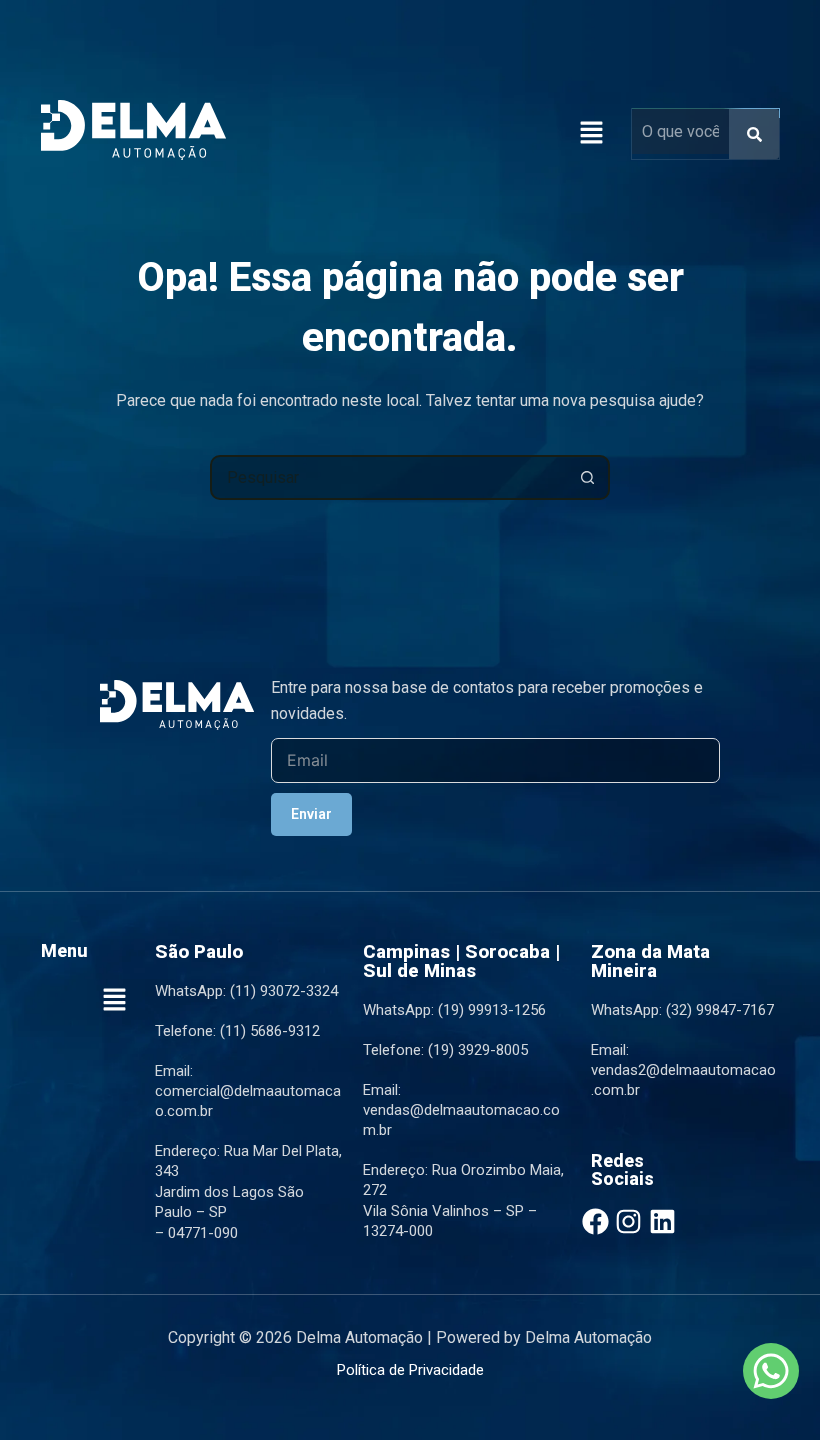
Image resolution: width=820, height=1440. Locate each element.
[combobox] (389, 477)
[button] (591, 134)
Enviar (311, 814)
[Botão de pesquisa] (587, 477)
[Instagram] (628, 1221)
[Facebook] (595, 1221)
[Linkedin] (662, 1221)
